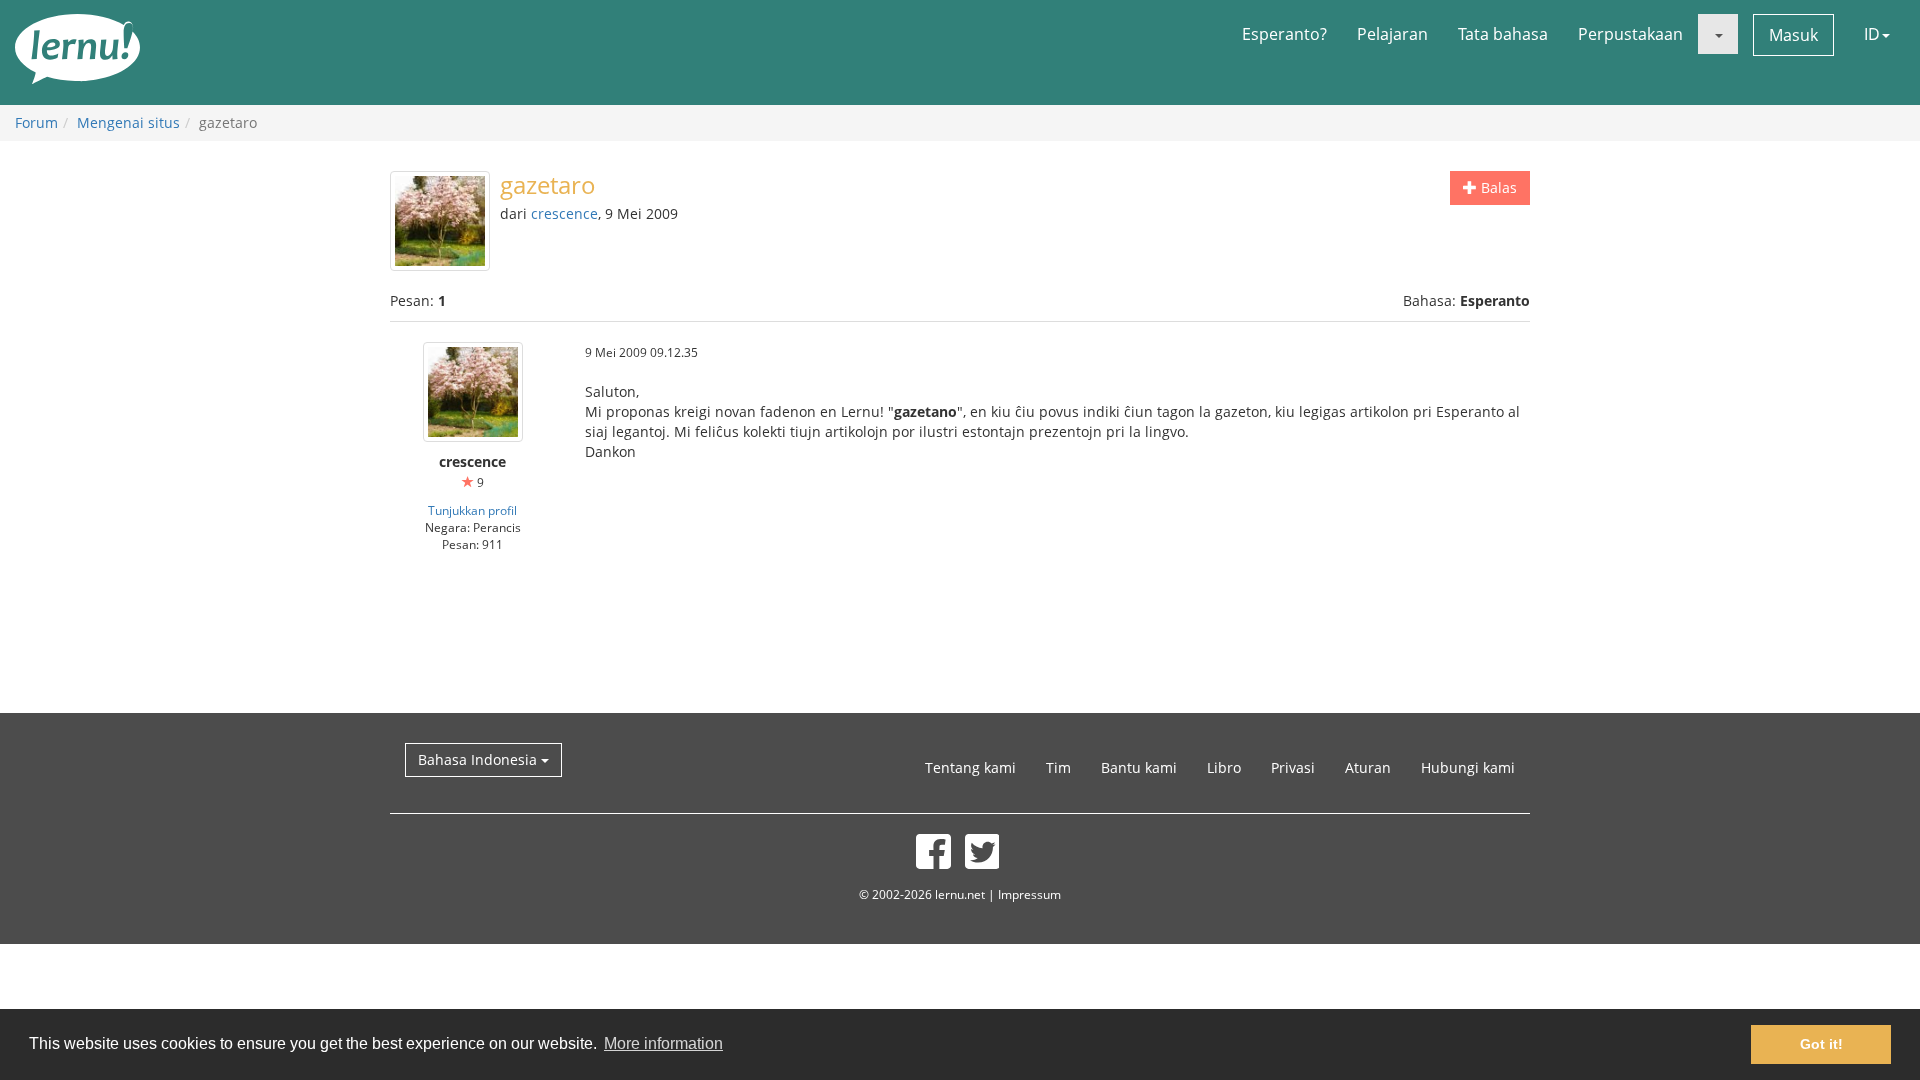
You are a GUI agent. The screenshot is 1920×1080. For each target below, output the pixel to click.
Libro (1224, 767)
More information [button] (663, 1043)
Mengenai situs (128, 122)
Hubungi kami (1468, 767)
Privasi (1293, 767)
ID (1872, 34)
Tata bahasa (1503, 34)
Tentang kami (970, 767)
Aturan (1368, 767)
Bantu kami (1139, 767)
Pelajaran (1392, 34)
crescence (564, 213)
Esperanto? (1284, 34)
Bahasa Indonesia (479, 759)
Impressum (1029, 894)
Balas (1497, 187)
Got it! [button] (1821, 1044)
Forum (36, 122)
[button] (1718, 34)
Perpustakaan (1630, 34)
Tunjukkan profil (472, 510)
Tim (1058, 767)
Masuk (1793, 35)
